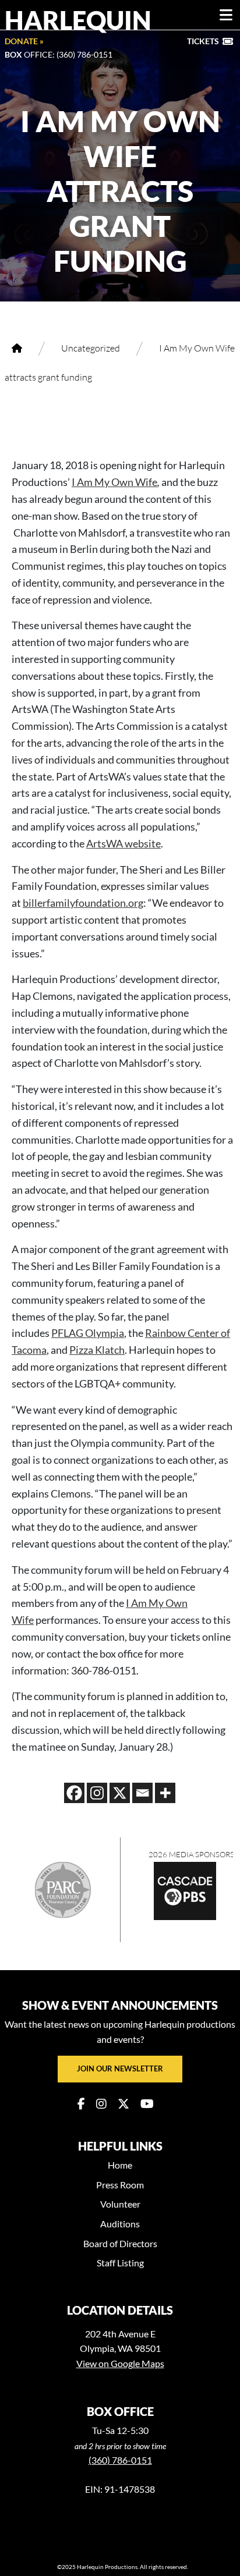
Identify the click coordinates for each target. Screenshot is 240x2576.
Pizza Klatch (97, 1350)
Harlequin (78, 20)
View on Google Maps (120, 2363)
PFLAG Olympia (88, 1333)
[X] (120, 1793)
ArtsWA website (123, 843)
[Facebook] (74, 1793)
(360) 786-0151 (120, 2460)
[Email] (142, 1793)
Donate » (24, 41)
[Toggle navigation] (226, 15)
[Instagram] (97, 1793)
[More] (165, 1793)
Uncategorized (91, 348)
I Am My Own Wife (114, 482)
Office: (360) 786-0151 (59, 54)
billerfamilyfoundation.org (83, 903)
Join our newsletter (120, 2068)
